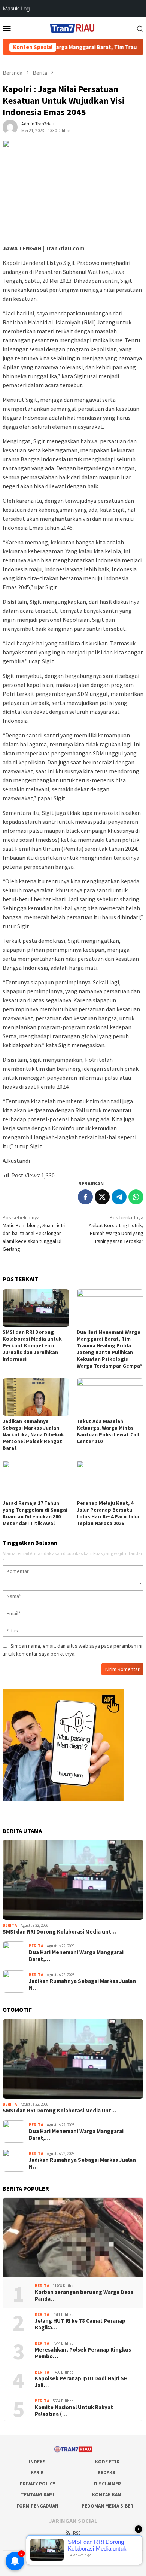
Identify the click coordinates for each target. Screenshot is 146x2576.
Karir (37, 2473)
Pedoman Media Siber (107, 2506)
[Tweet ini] (102, 1197)
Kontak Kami (107, 2495)
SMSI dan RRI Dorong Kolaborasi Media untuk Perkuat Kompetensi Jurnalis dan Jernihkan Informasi (32, 1345)
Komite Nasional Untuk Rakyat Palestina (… (74, 2411)
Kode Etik (107, 2462)
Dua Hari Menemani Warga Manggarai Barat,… (76, 1956)
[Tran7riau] (73, 27)
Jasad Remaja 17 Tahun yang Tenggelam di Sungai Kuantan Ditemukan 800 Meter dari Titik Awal (35, 1513)
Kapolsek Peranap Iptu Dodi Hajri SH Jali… (81, 2382)
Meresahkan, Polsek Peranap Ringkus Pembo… (83, 2353)
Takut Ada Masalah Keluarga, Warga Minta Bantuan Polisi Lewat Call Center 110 (108, 1431)
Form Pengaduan (37, 2506)
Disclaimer (107, 2484)
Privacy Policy (37, 2484)
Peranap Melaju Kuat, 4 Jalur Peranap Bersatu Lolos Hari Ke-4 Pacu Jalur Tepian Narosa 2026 (108, 1513)
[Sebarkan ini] (85, 1197)
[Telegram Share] (119, 1197)
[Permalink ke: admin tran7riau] (10, 127)
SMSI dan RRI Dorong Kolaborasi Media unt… (60, 1932)
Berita (10, 1925)
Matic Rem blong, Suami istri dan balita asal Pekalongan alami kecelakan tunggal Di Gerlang (34, 1233)
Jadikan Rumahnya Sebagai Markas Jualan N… (82, 1984)
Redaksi (107, 2473)
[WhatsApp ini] (136, 1197)
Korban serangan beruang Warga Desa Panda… (84, 2295)
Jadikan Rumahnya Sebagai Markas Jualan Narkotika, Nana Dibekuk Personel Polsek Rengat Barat (33, 1434)
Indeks (37, 2462)
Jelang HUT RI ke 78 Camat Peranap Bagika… (80, 2324)
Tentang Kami (37, 2495)
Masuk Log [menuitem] (16, 8)
